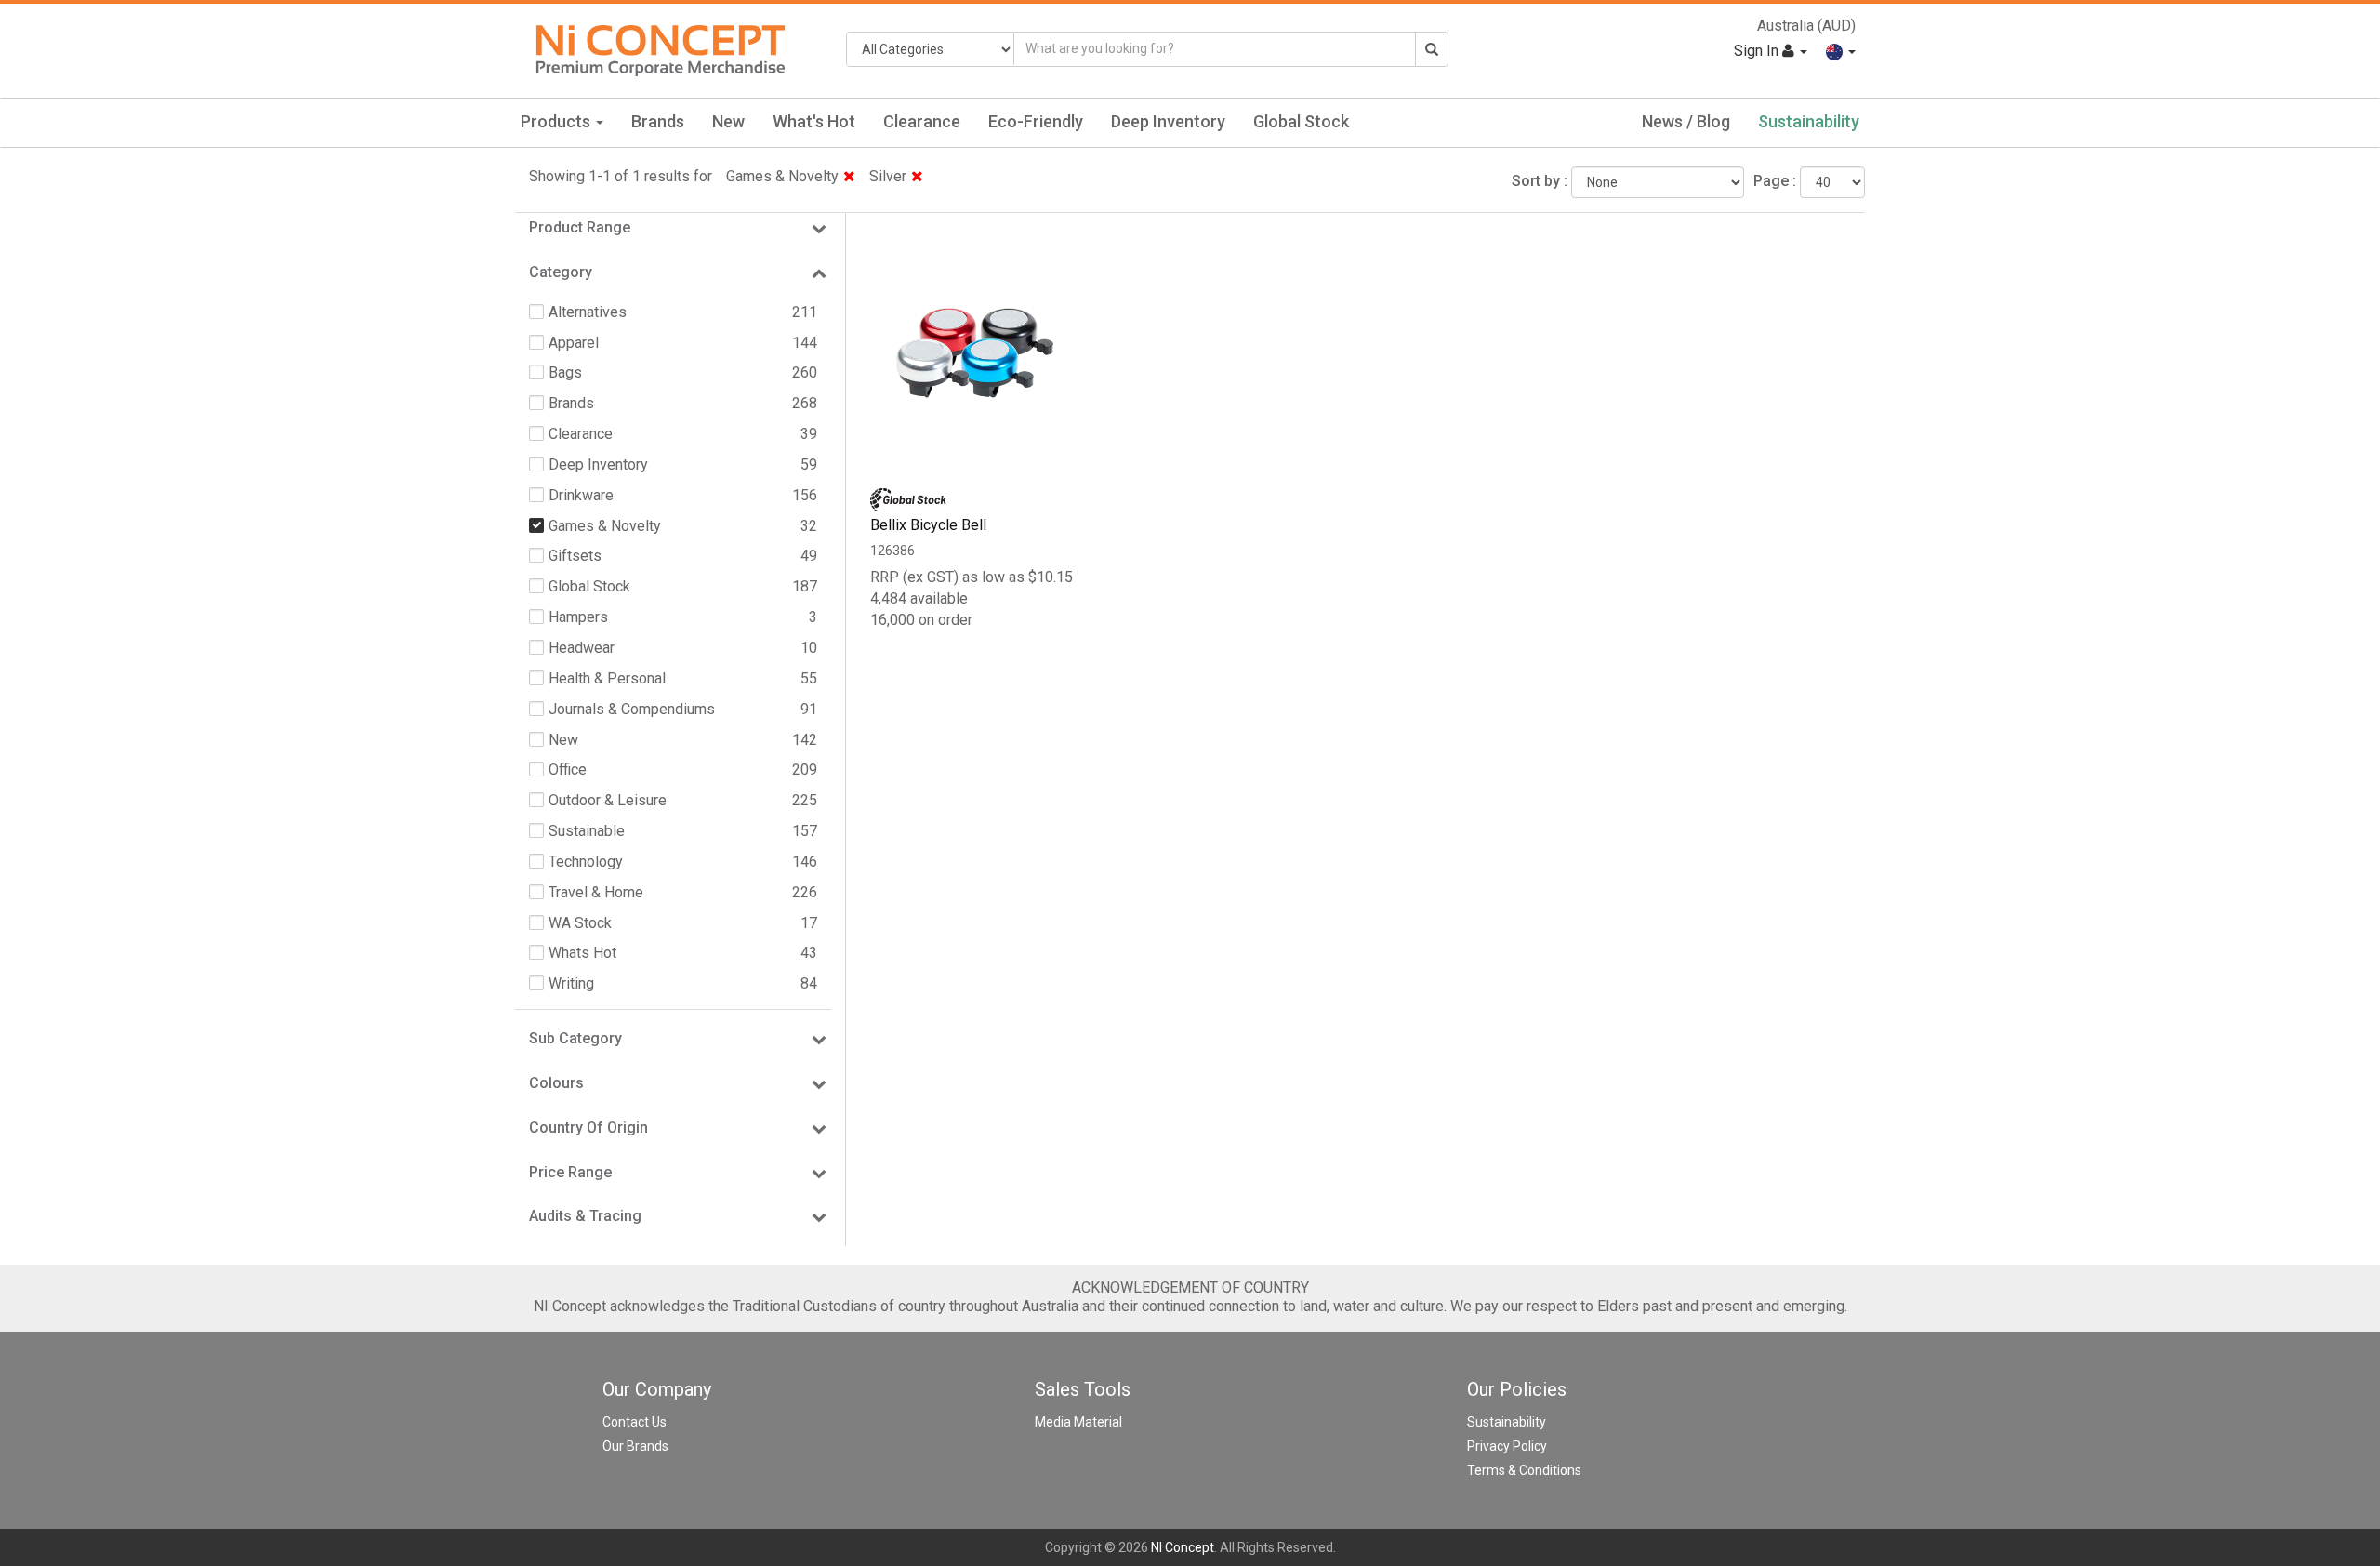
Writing (571, 983)
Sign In (1758, 51)
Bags (565, 372)
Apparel (574, 343)
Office (568, 770)
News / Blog (1686, 121)
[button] (1841, 51)
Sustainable (587, 831)
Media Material (1078, 1422)
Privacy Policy (1507, 1446)
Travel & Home (596, 892)
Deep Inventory (1168, 121)
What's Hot (814, 121)
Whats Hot (582, 953)
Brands (658, 121)
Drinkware (581, 495)
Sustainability (1809, 121)
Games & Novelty (782, 176)
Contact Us (635, 1422)
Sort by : (1540, 181)
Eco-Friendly (1036, 121)
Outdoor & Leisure (608, 800)
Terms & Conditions (1524, 1470)
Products (557, 121)
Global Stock (1301, 121)
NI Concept (1183, 1547)
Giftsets (575, 556)
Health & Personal (607, 678)
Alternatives (588, 312)
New (728, 121)
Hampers (578, 617)
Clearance (922, 121)
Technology (586, 862)
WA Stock (580, 923)
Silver (888, 176)
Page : (1775, 181)
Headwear (582, 648)
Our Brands (635, 1446)
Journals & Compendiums (632, 709)
